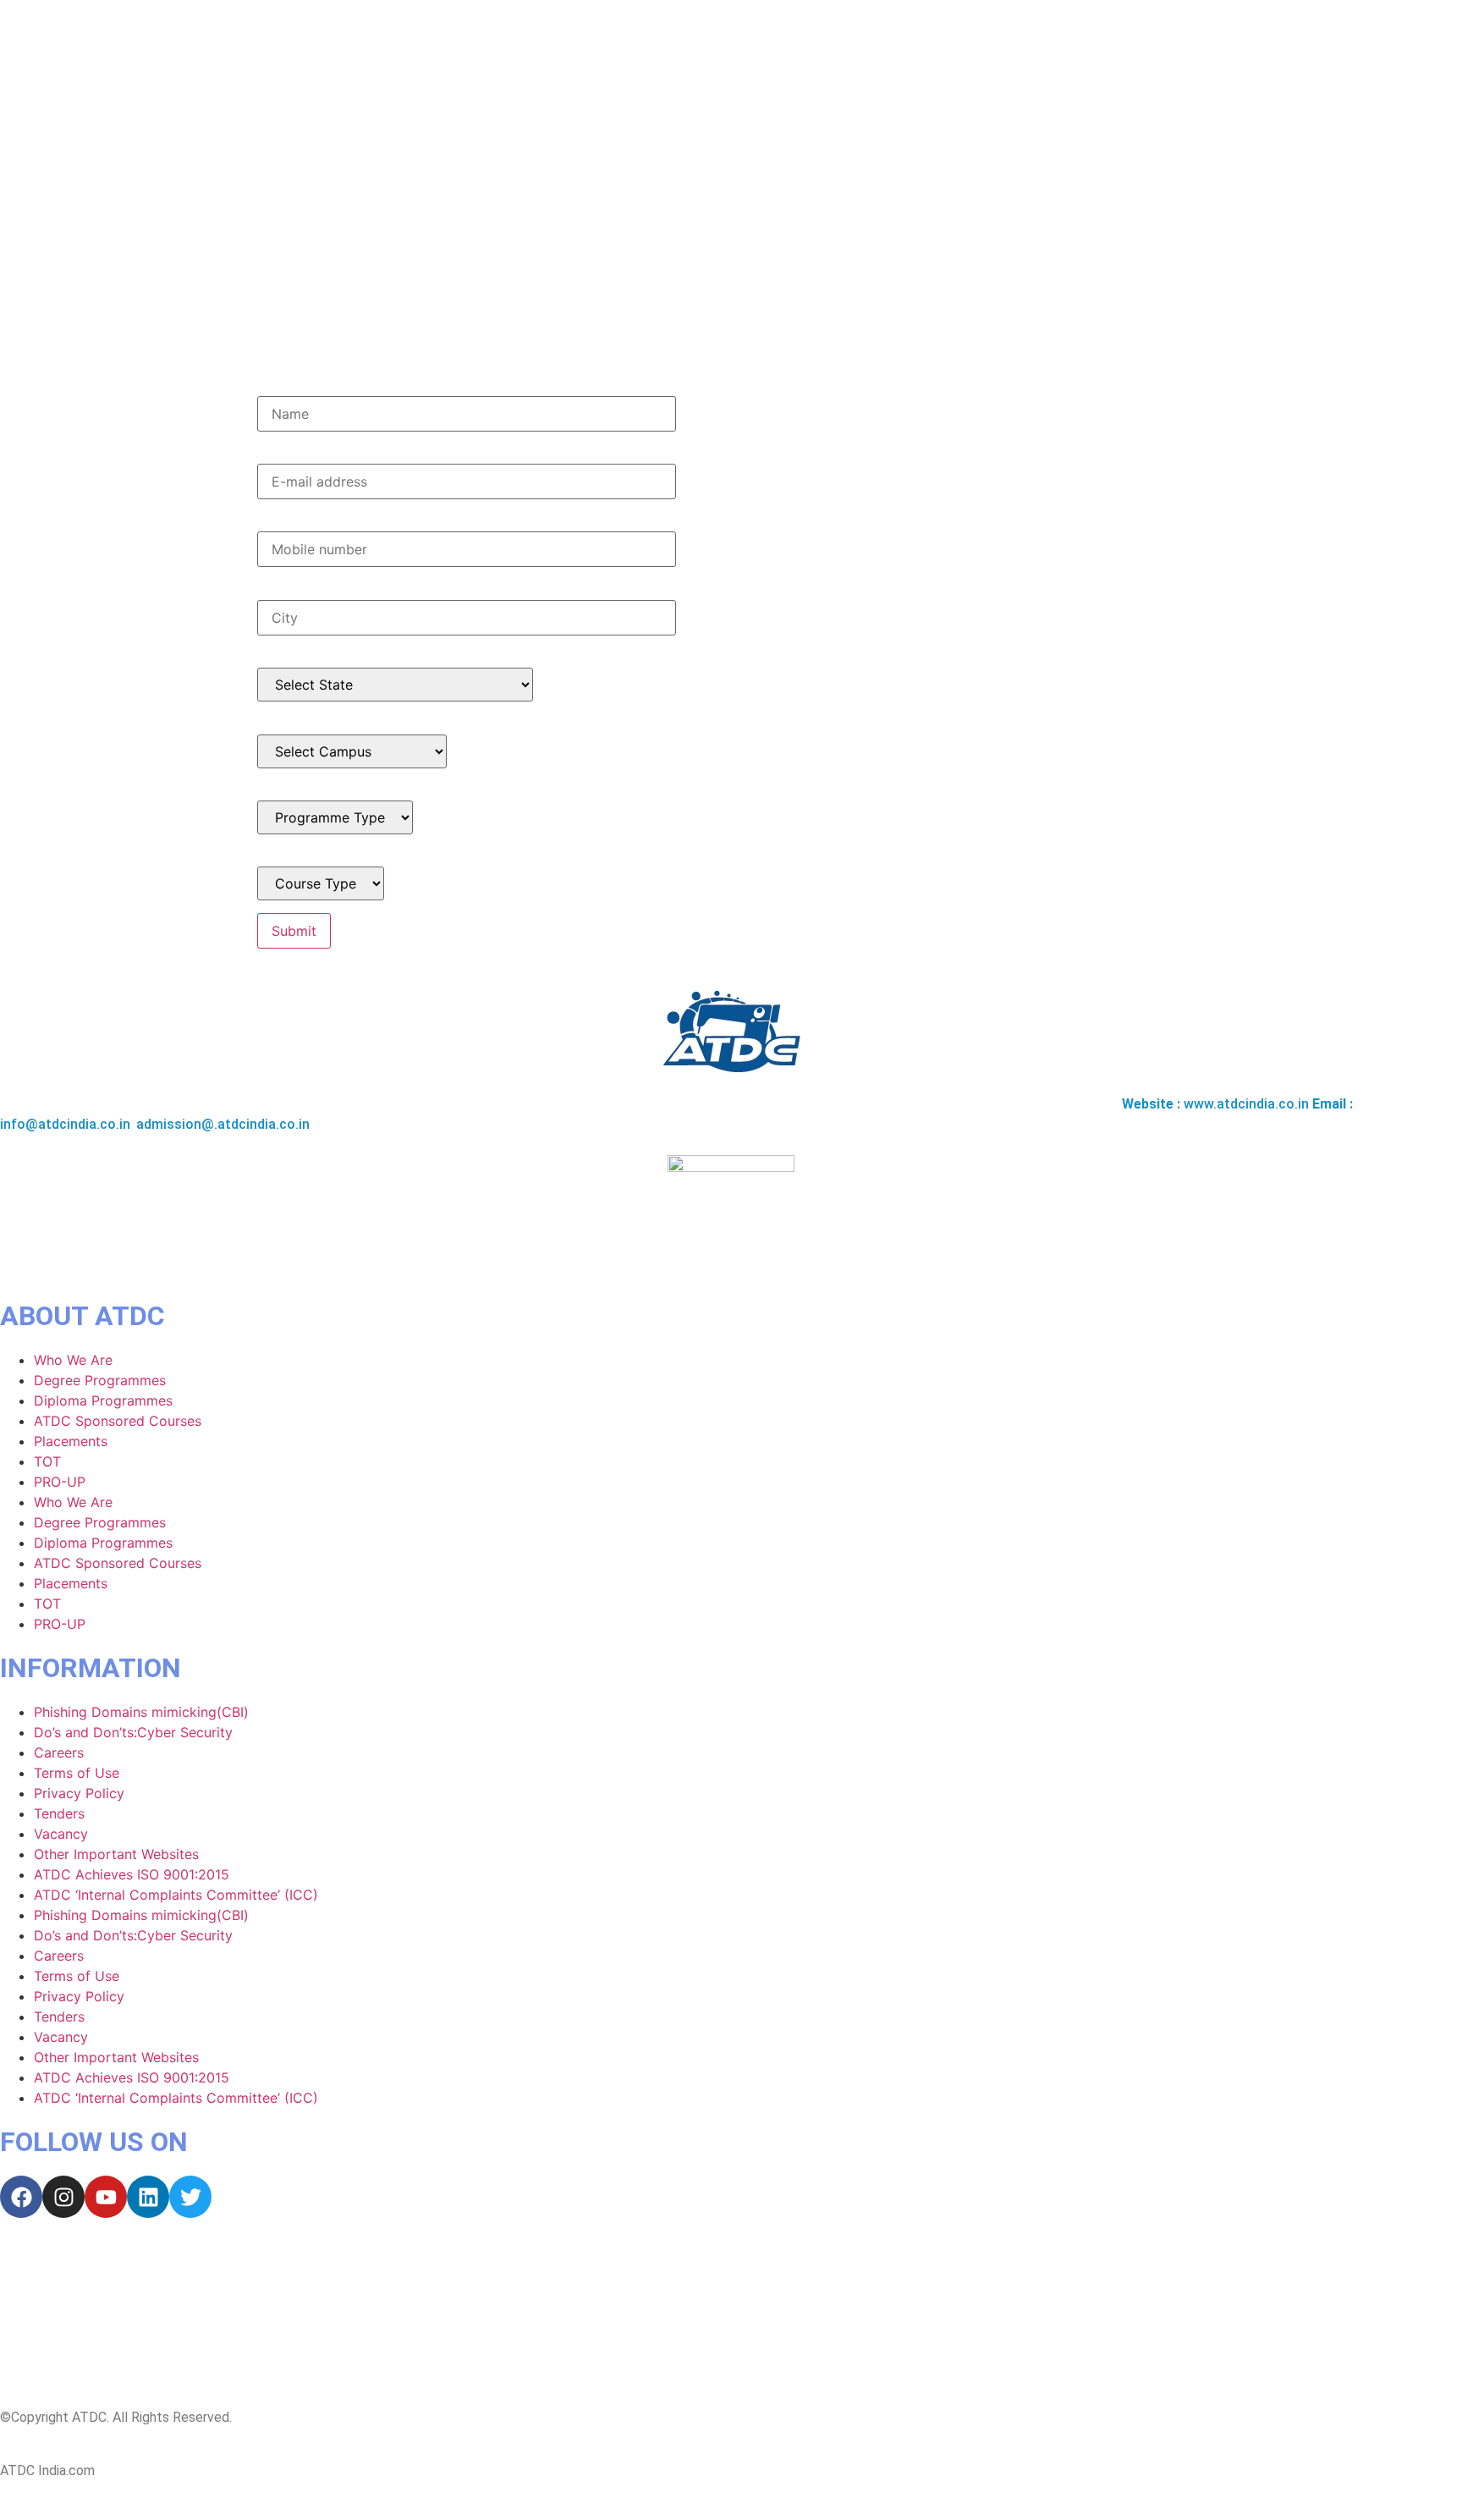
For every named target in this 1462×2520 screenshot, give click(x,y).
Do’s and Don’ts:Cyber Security (133, 1732)
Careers (59, 1752)
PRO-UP (60, 1482)
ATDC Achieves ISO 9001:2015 (132, 1874)
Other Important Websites (116, 1854)
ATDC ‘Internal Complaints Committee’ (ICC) (176, 1895)
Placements (71, 1441)
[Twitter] (190, 2197)
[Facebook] (21, 2197)
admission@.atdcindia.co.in (223, 1124)
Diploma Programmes (103, 1400)
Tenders (59, 1813)
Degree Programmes (100, 1380)
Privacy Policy (79, 1793)
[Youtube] (106, 2197)
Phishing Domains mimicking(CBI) (141, 1712)
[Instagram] (63, 2197)
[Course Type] (321, 883)
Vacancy (61, 1834)
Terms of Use (77, 1773)
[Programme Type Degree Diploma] (335, 817)
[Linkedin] (148, 2197)
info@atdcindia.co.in (65, 1124)
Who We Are (73, 1360)
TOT (47, 1461)
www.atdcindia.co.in (1246, 1104)
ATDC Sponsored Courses (118, 1421)
